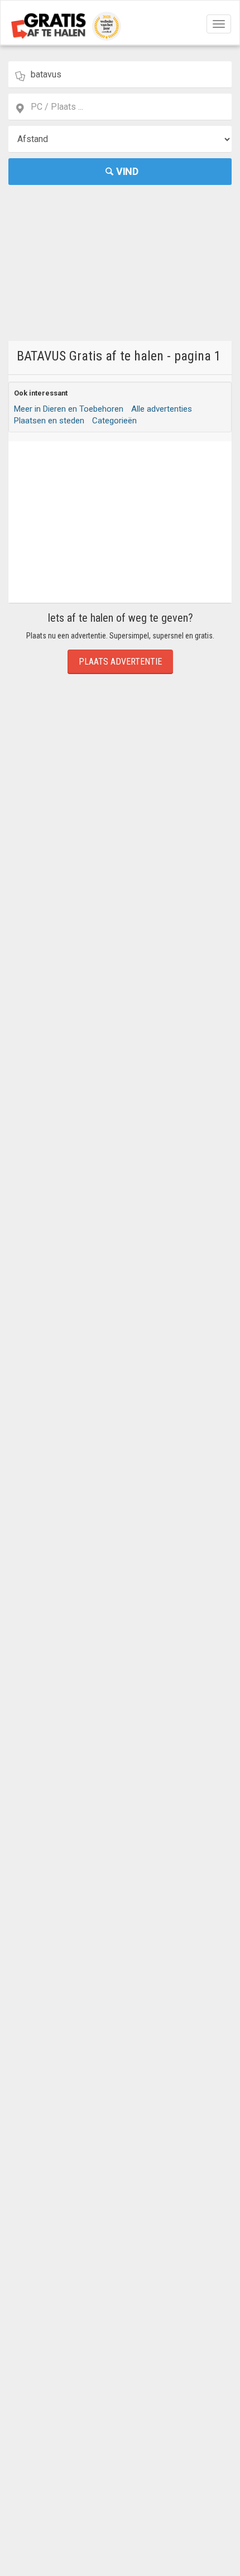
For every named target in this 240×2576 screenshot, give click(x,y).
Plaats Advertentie (120, 662)
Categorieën (114, 421)
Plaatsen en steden (49, 421)
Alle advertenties (162, 409)
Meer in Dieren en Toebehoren (69, 409)
